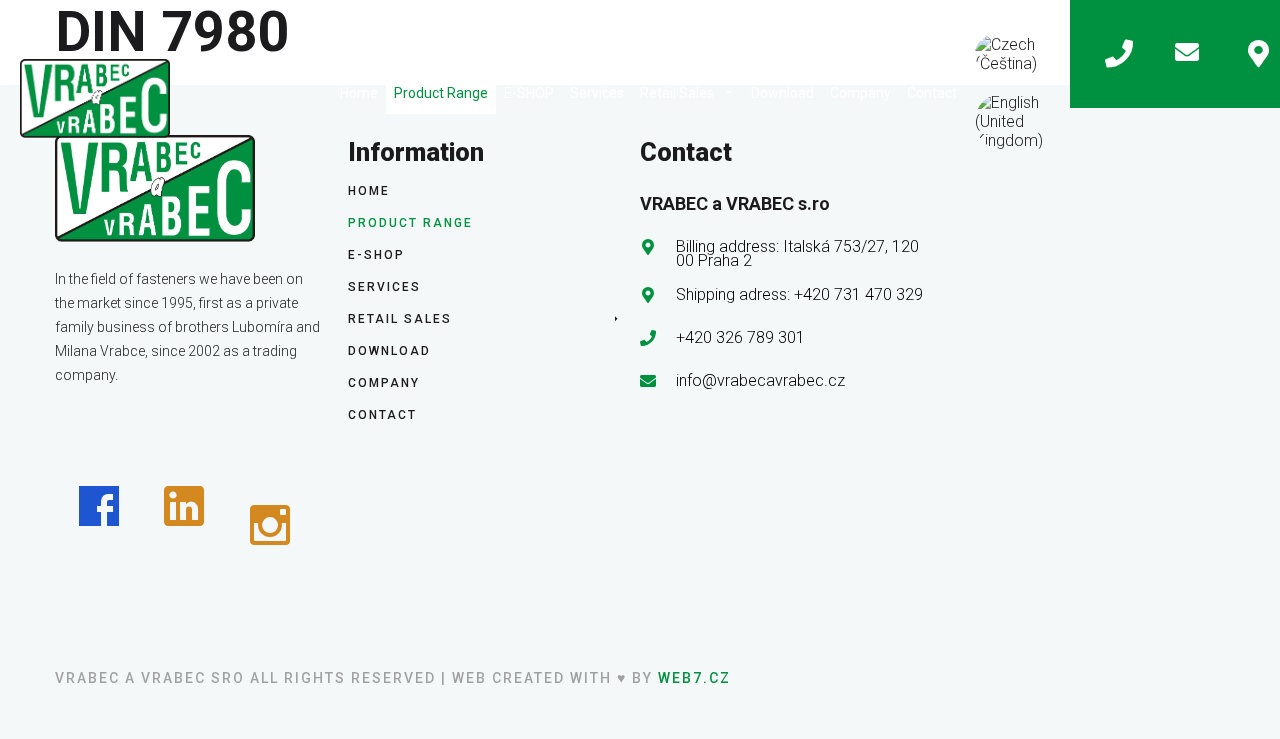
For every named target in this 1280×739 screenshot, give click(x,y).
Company (860, 93)
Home (359, 93)
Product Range (441, 93)
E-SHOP (529, 93)
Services (597, 93)
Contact (932, 93)
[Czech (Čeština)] (1017, 54)
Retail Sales (677, 93)
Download (782, 93)
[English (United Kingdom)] (1017, 121)
